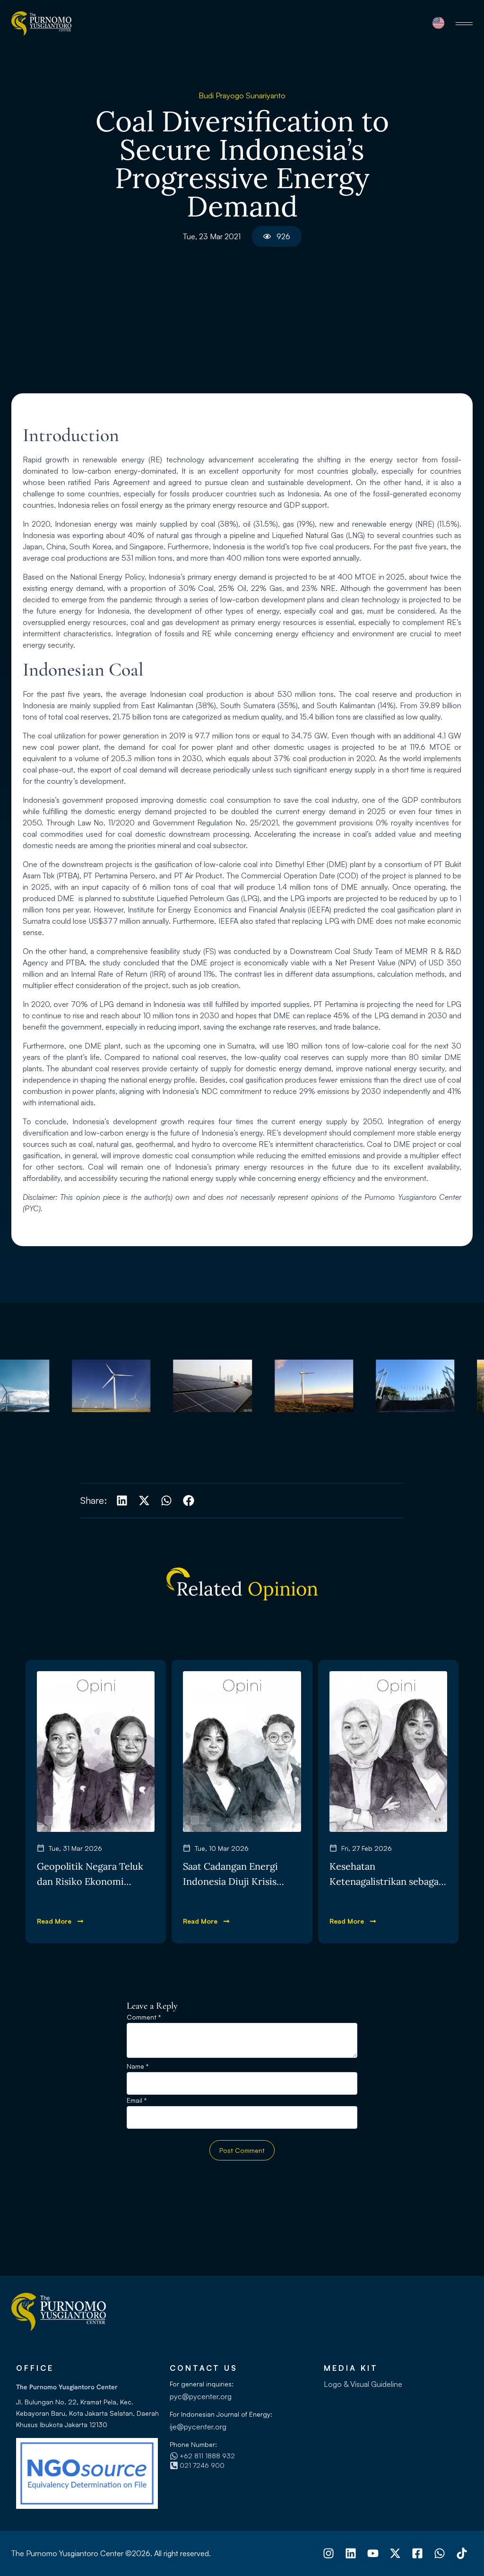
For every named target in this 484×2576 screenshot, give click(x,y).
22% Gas (267, 588)
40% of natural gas (160, 535)
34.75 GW (309, 736)
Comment (144, 2017)
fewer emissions (345, 1080)
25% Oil (232, 588)
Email (137, 2101)
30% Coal (196, 588)
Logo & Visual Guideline (363, 2384)
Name (138, 2067)
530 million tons (306, 694)
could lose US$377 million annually (110, 921)
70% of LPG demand (107, 1004)
